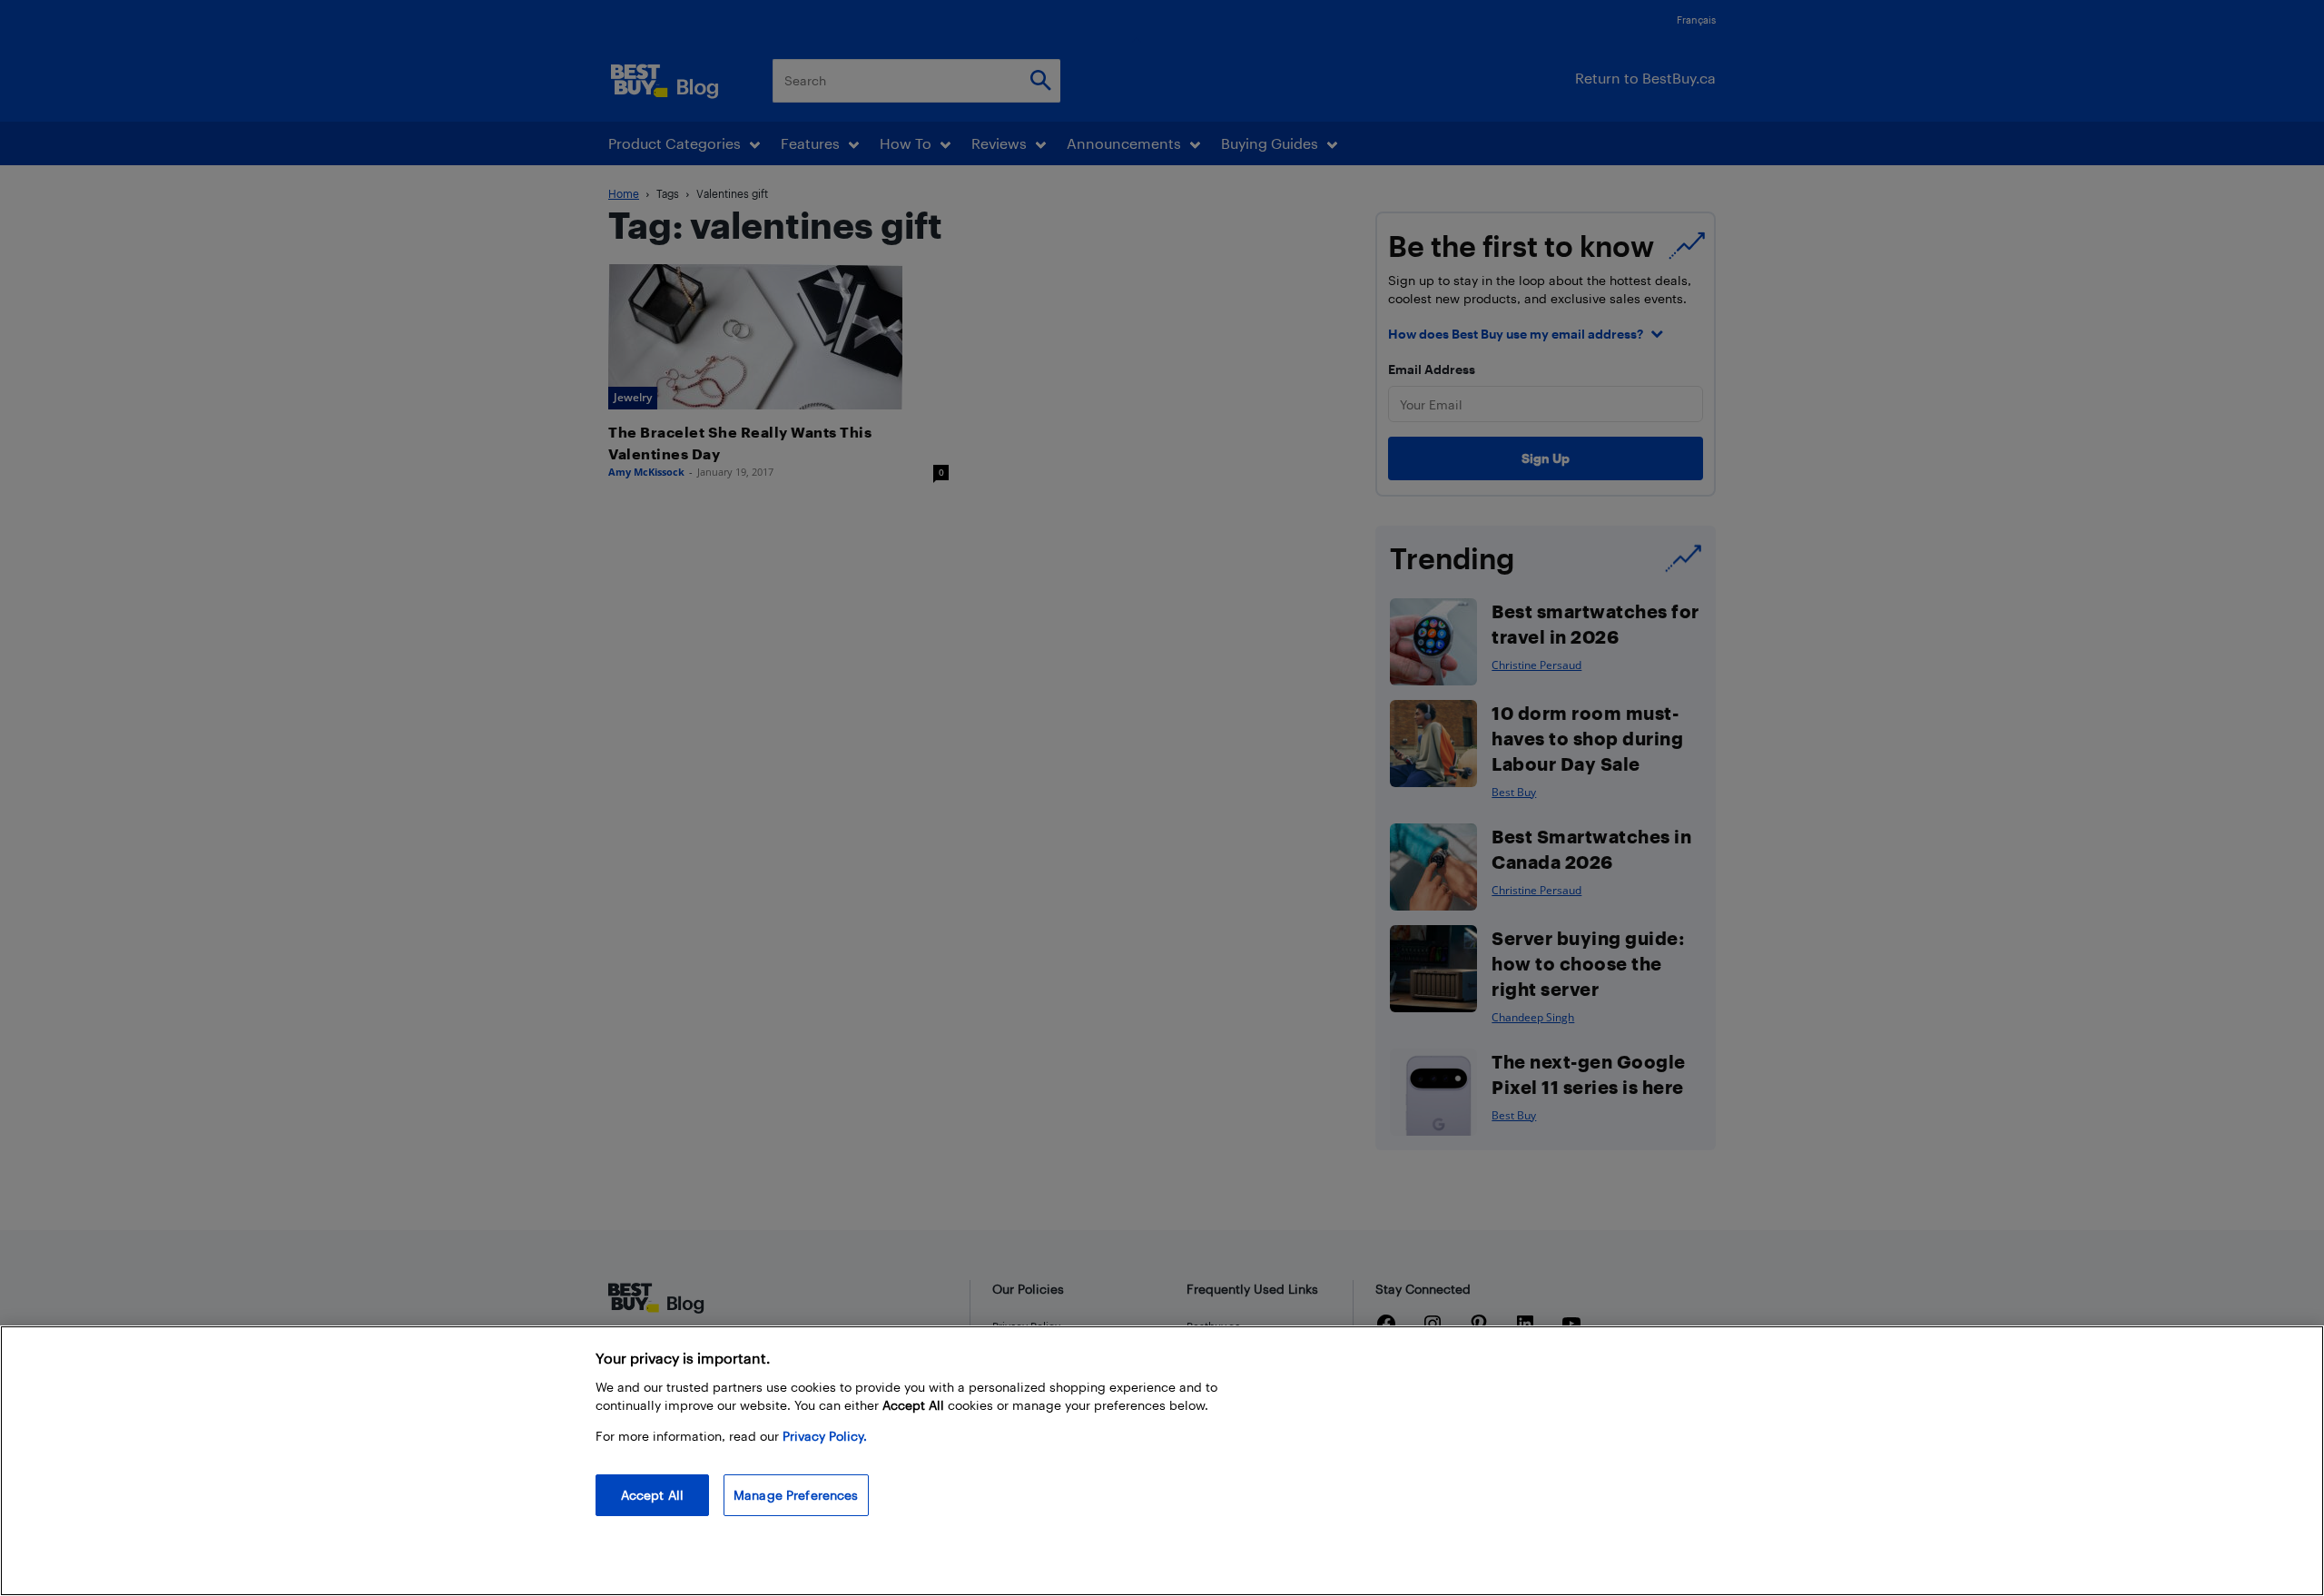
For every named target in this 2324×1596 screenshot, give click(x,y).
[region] (1162, 1461)
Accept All (652, 1495)
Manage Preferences (796, 1495)
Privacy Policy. (825, 1436)
